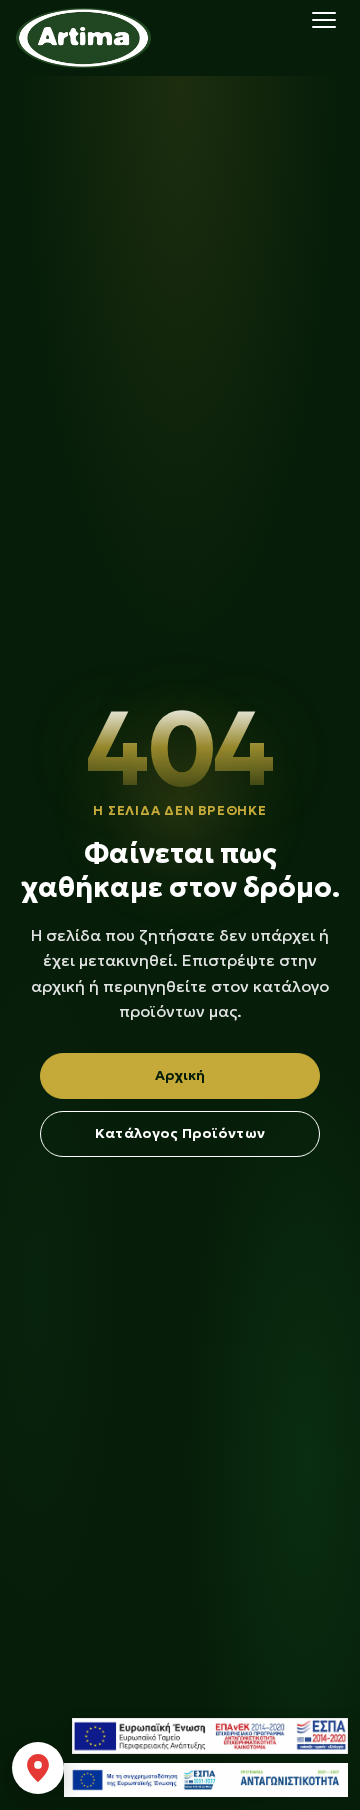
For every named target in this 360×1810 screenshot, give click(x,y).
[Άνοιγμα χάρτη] (38, 1768)
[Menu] (324, 20)
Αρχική (180, 1075)
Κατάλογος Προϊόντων (180, 1133)
